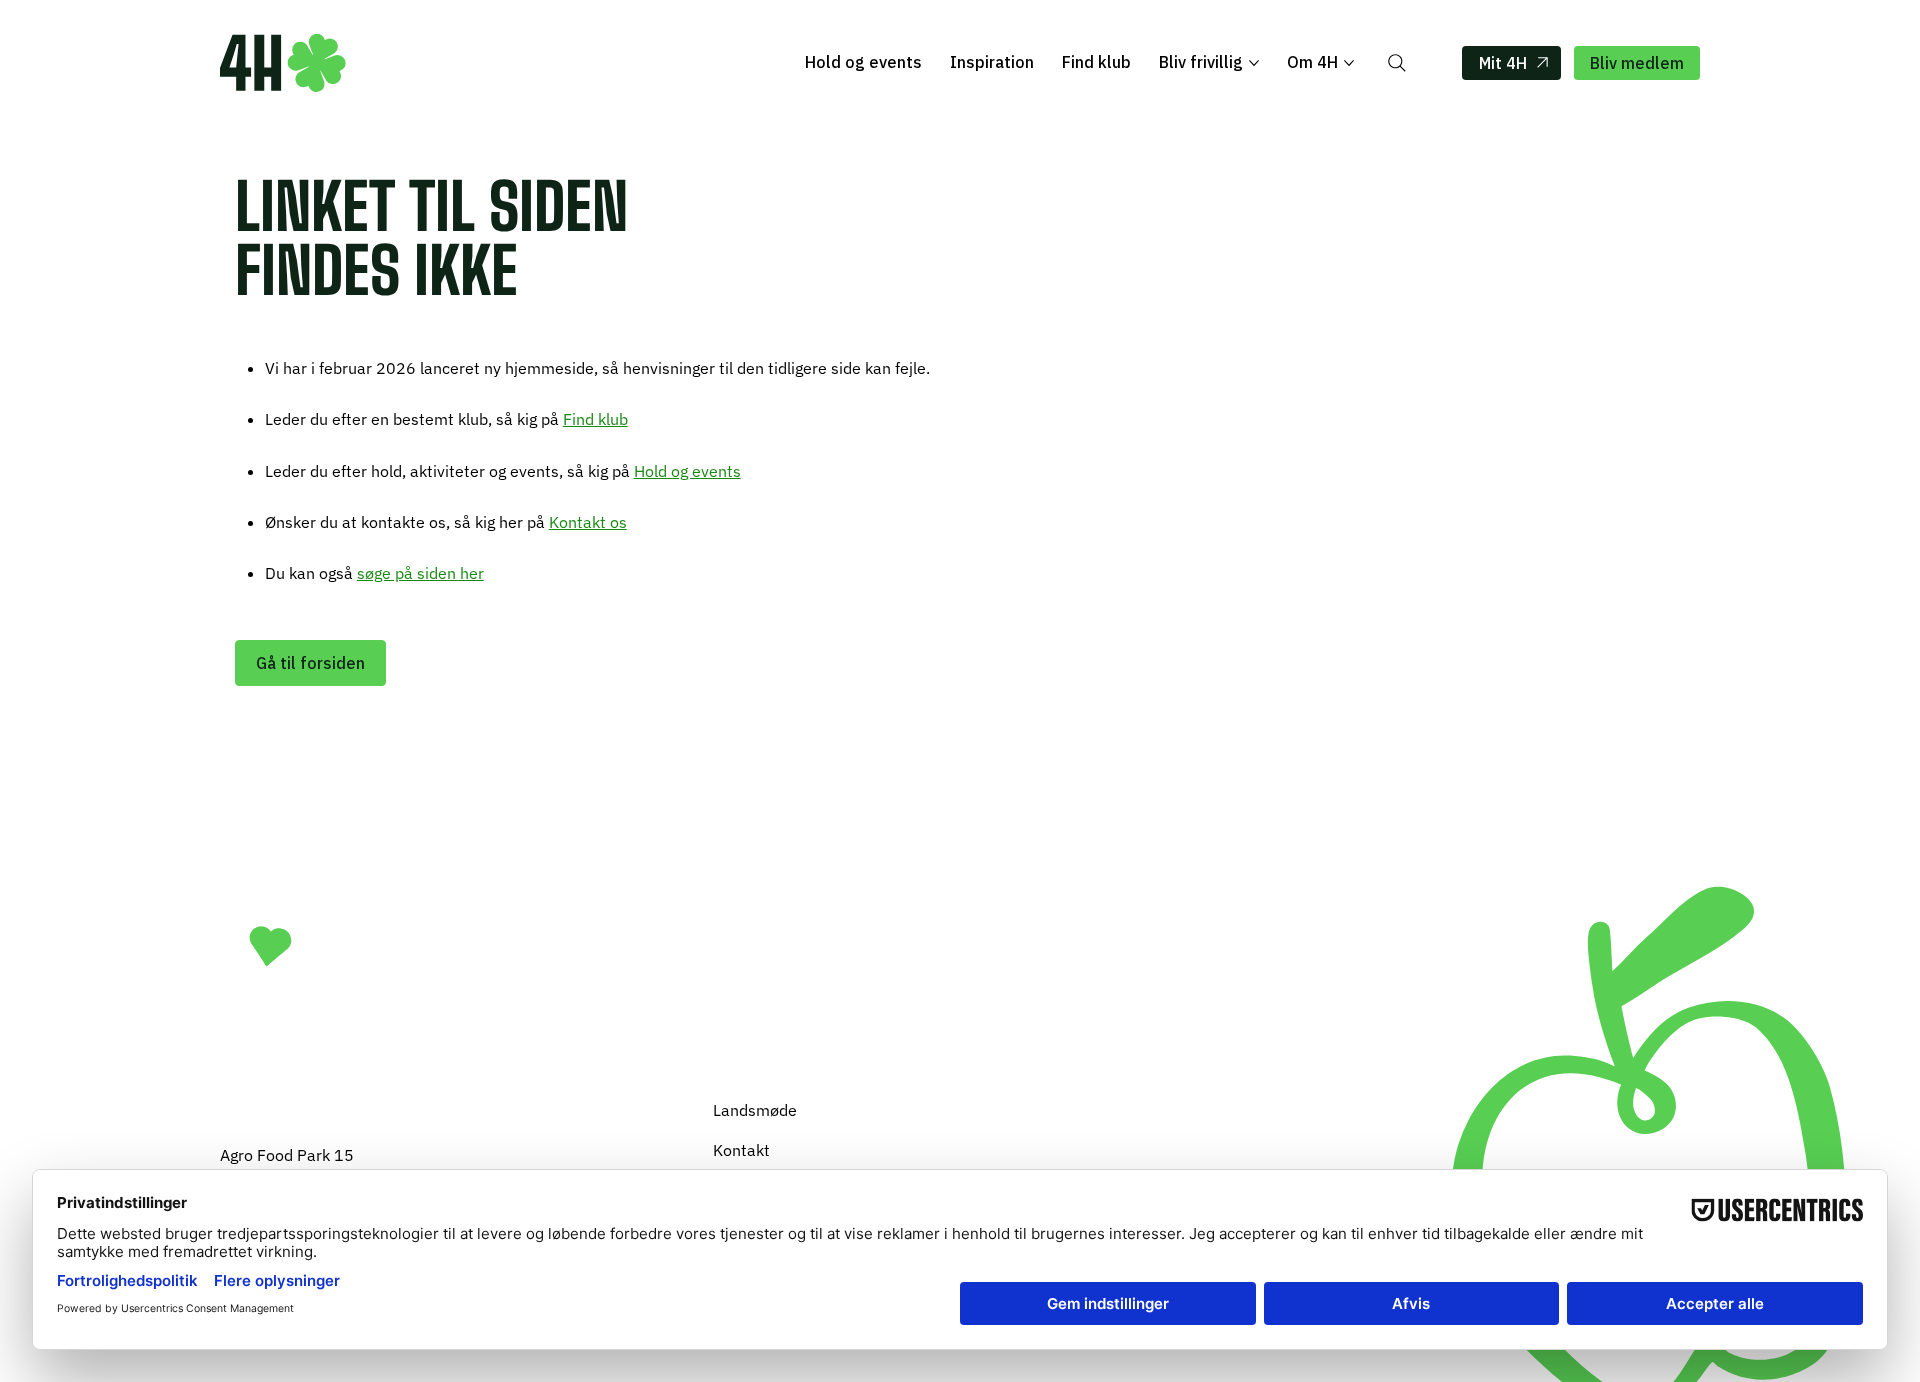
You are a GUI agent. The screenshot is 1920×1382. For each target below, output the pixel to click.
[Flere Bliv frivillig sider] (1254, 63)
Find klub (595, 419)
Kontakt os (588, 522)
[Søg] (1397, 63)
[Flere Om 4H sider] (1349, 63)
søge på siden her (420, 573)
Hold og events (687, 471)
